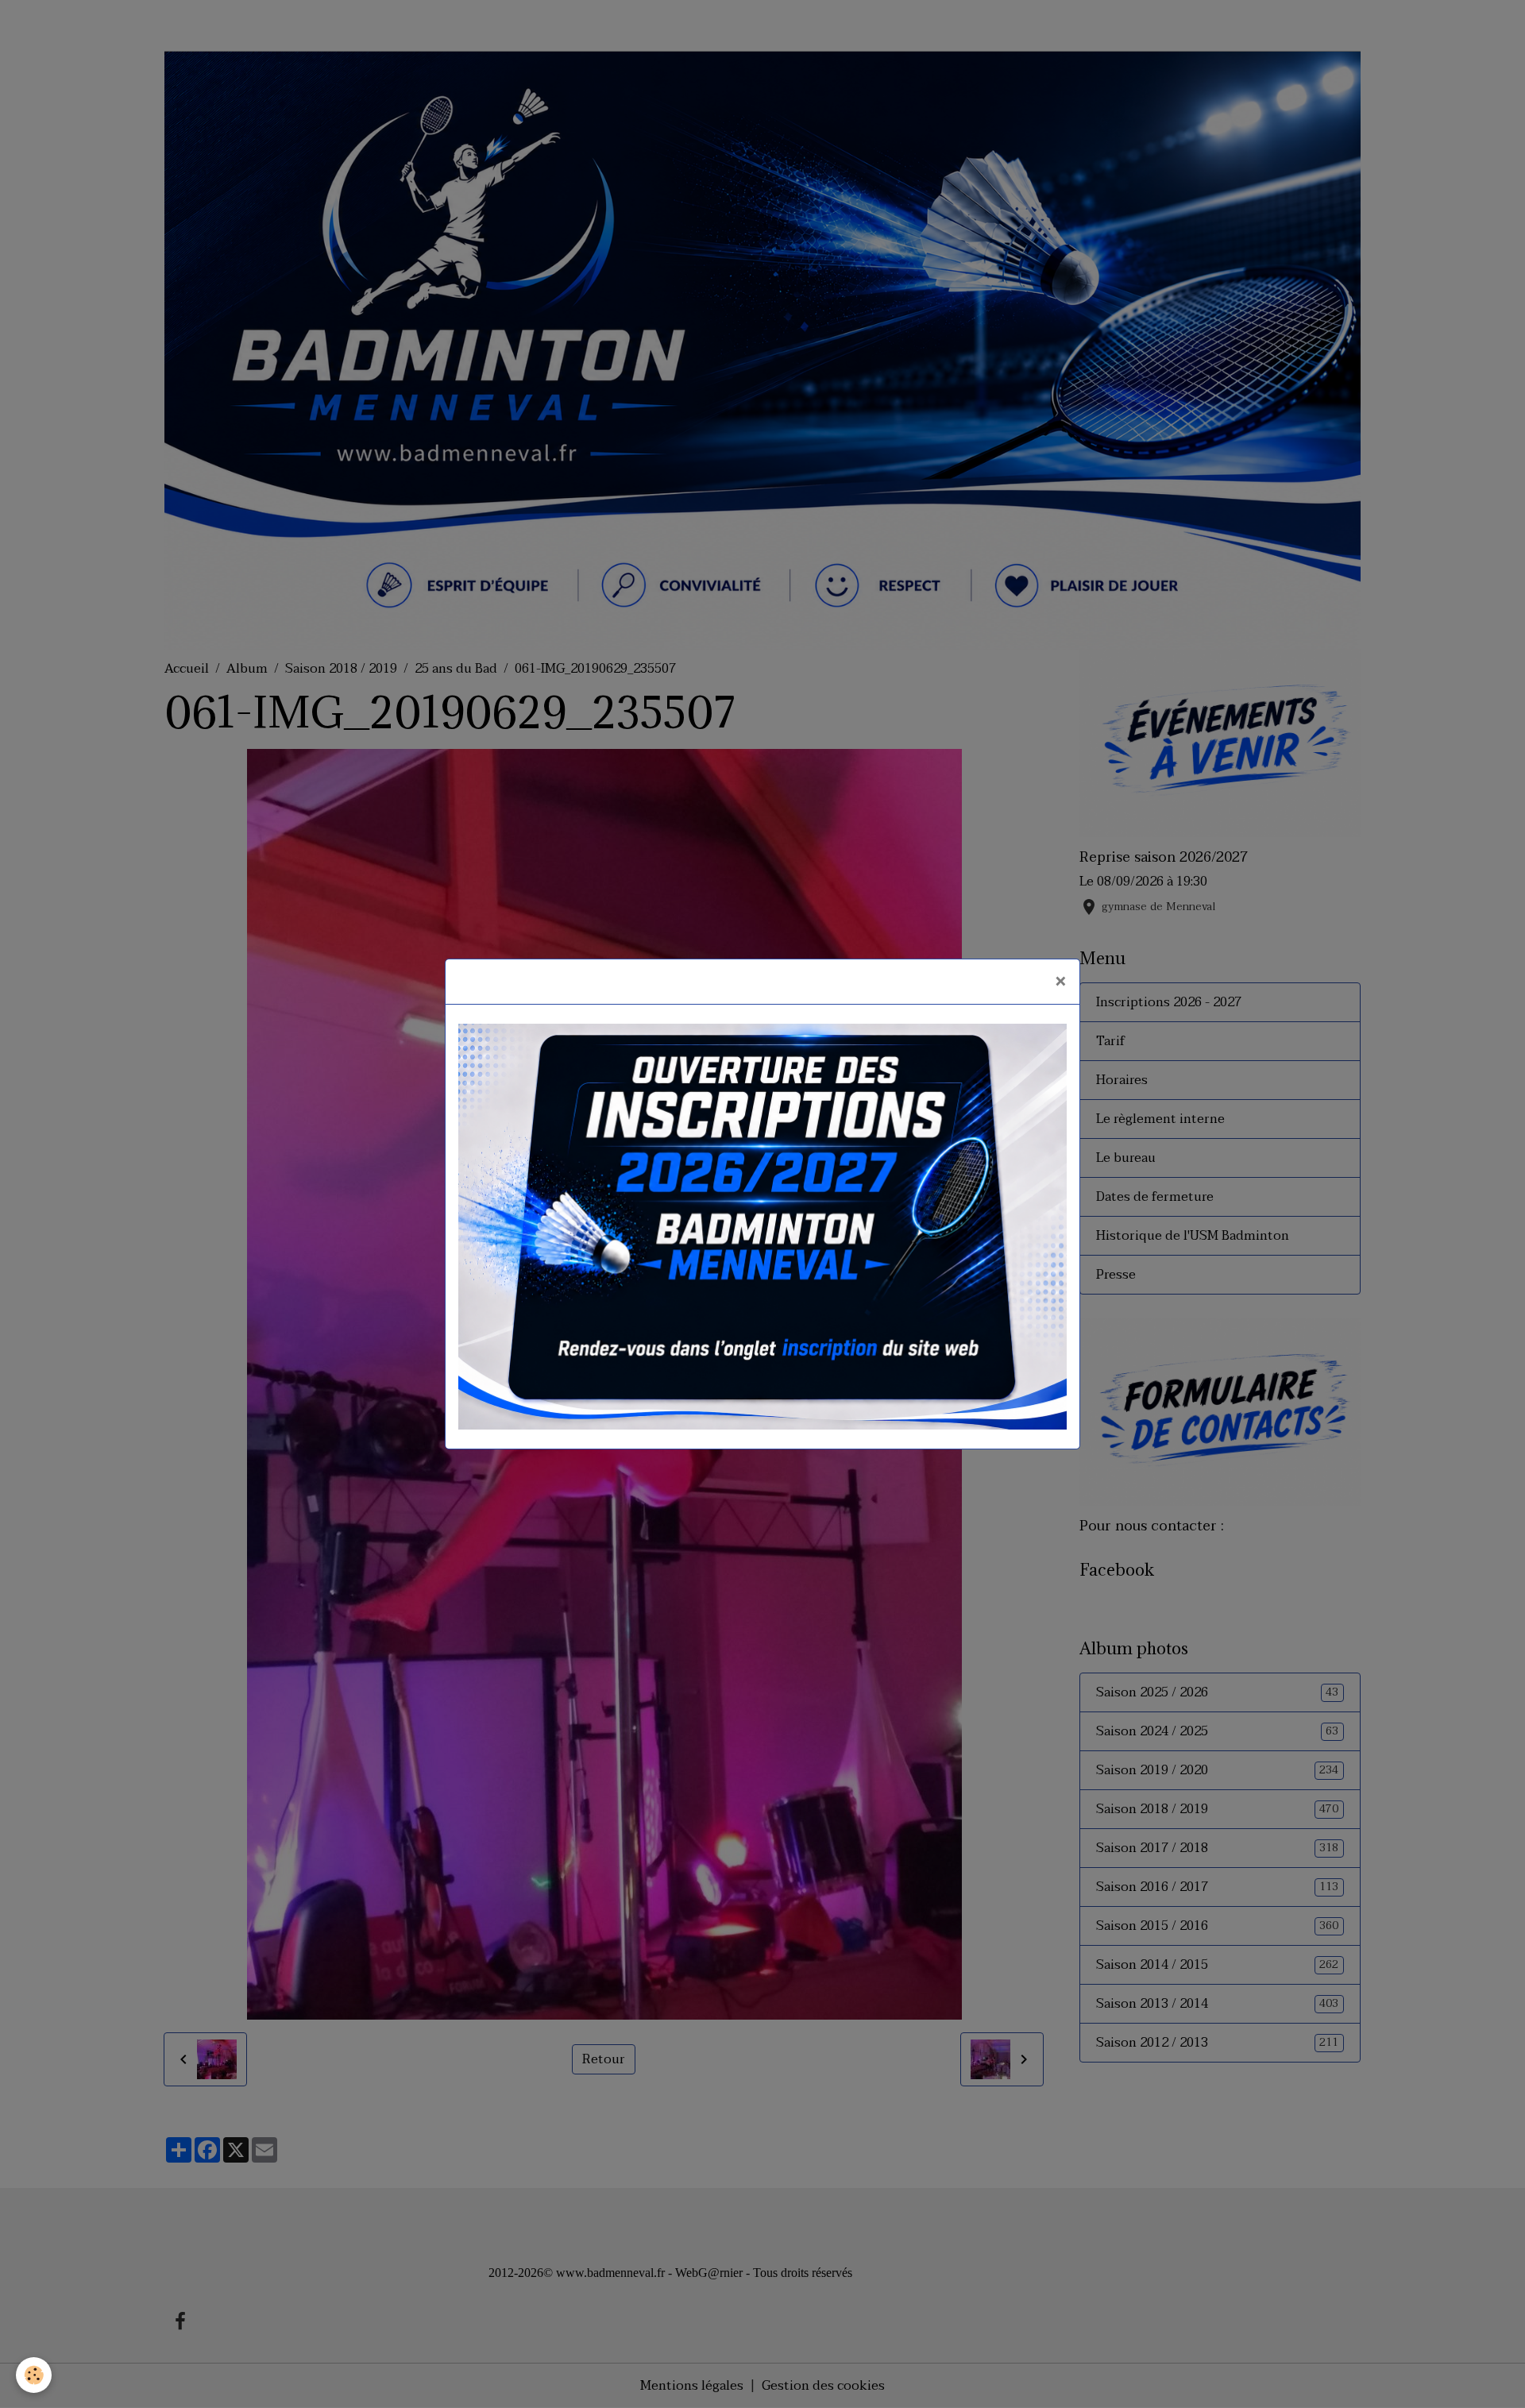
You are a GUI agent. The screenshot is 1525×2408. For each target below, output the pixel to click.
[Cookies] (34, 2375)
